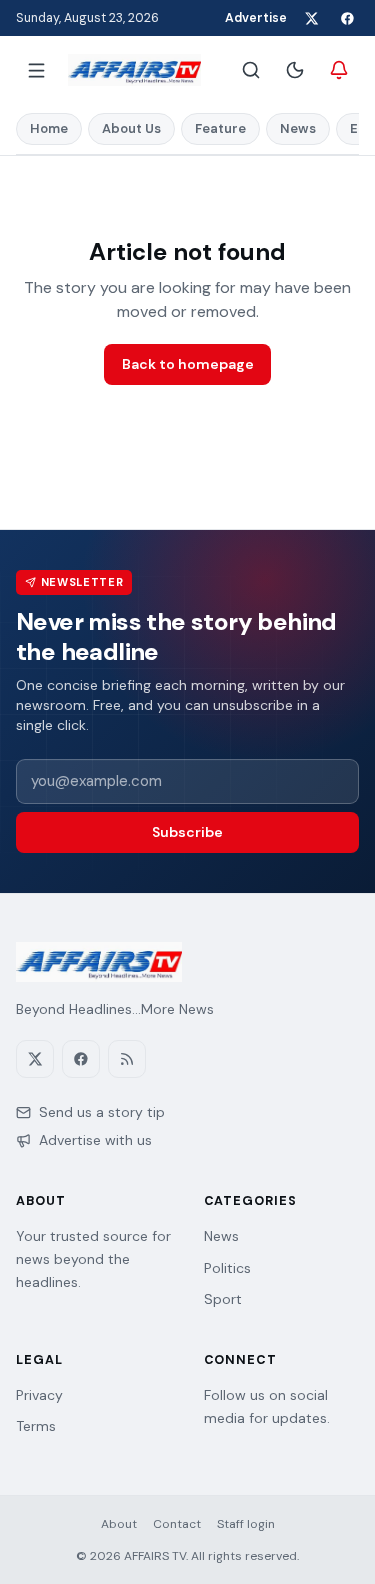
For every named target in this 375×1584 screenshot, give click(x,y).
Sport (223, 1299)
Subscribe (187, 832)
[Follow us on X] (311, 18)
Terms (36, 1426)
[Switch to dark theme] (295, 70)
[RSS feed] (127, 1059)
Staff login (246, 1524)
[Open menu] (36, 70)
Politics (227, 1268)
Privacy (39, 1395)
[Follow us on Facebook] (347, 18)
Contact (177, 1524)
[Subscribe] (339, 70)
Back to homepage (188, 364)
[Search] (251, 70)
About (119, 1524)
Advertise (256, 18)
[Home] (134, 70)
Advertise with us (95, 1140)
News (298, 128)
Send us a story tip (102, 1112)
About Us (131, 128)
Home (49, 128)
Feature (220, 128)
